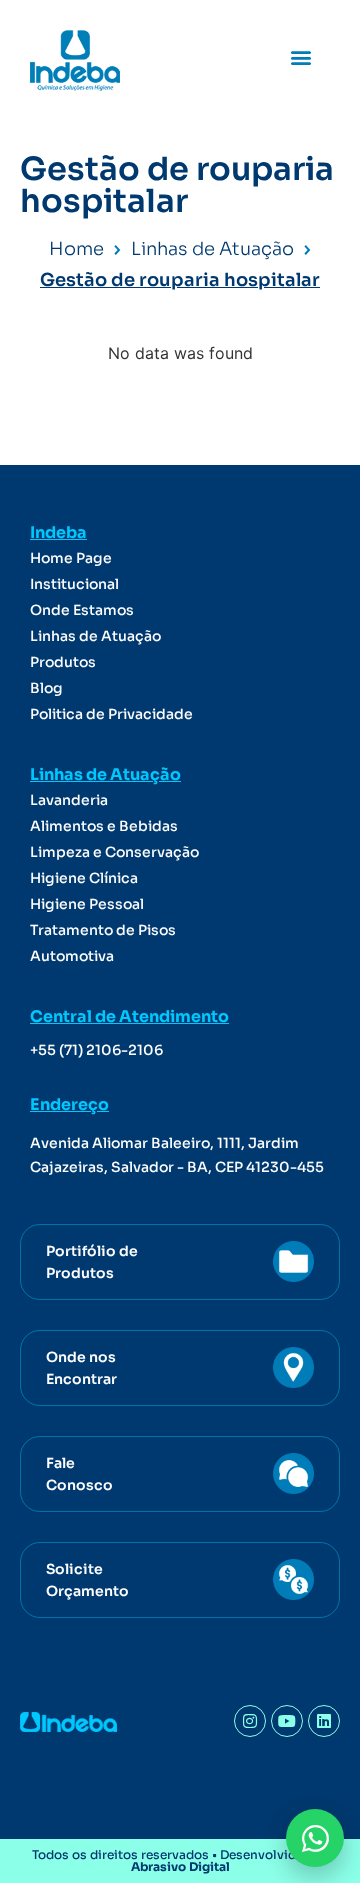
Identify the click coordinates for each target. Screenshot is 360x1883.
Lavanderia (69, 800)
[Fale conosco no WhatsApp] (315, 1838)
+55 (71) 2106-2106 (96, 1050)
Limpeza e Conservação (114, 852)
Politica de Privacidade (111, 714)
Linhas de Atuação (95, 636)
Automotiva (72, 956)
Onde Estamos (82, 610)
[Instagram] (250, 1721)
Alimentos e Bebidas (104, 826)
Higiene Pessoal (87, 904)
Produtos (63, 662)
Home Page (71, 558)
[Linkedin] (324, 1721)
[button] (300, 56)
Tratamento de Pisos (103, 930)
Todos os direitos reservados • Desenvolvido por (180, 1860)
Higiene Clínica (84, 878)
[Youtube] (287, 1721)
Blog (46, 688)
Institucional (74, 584)
